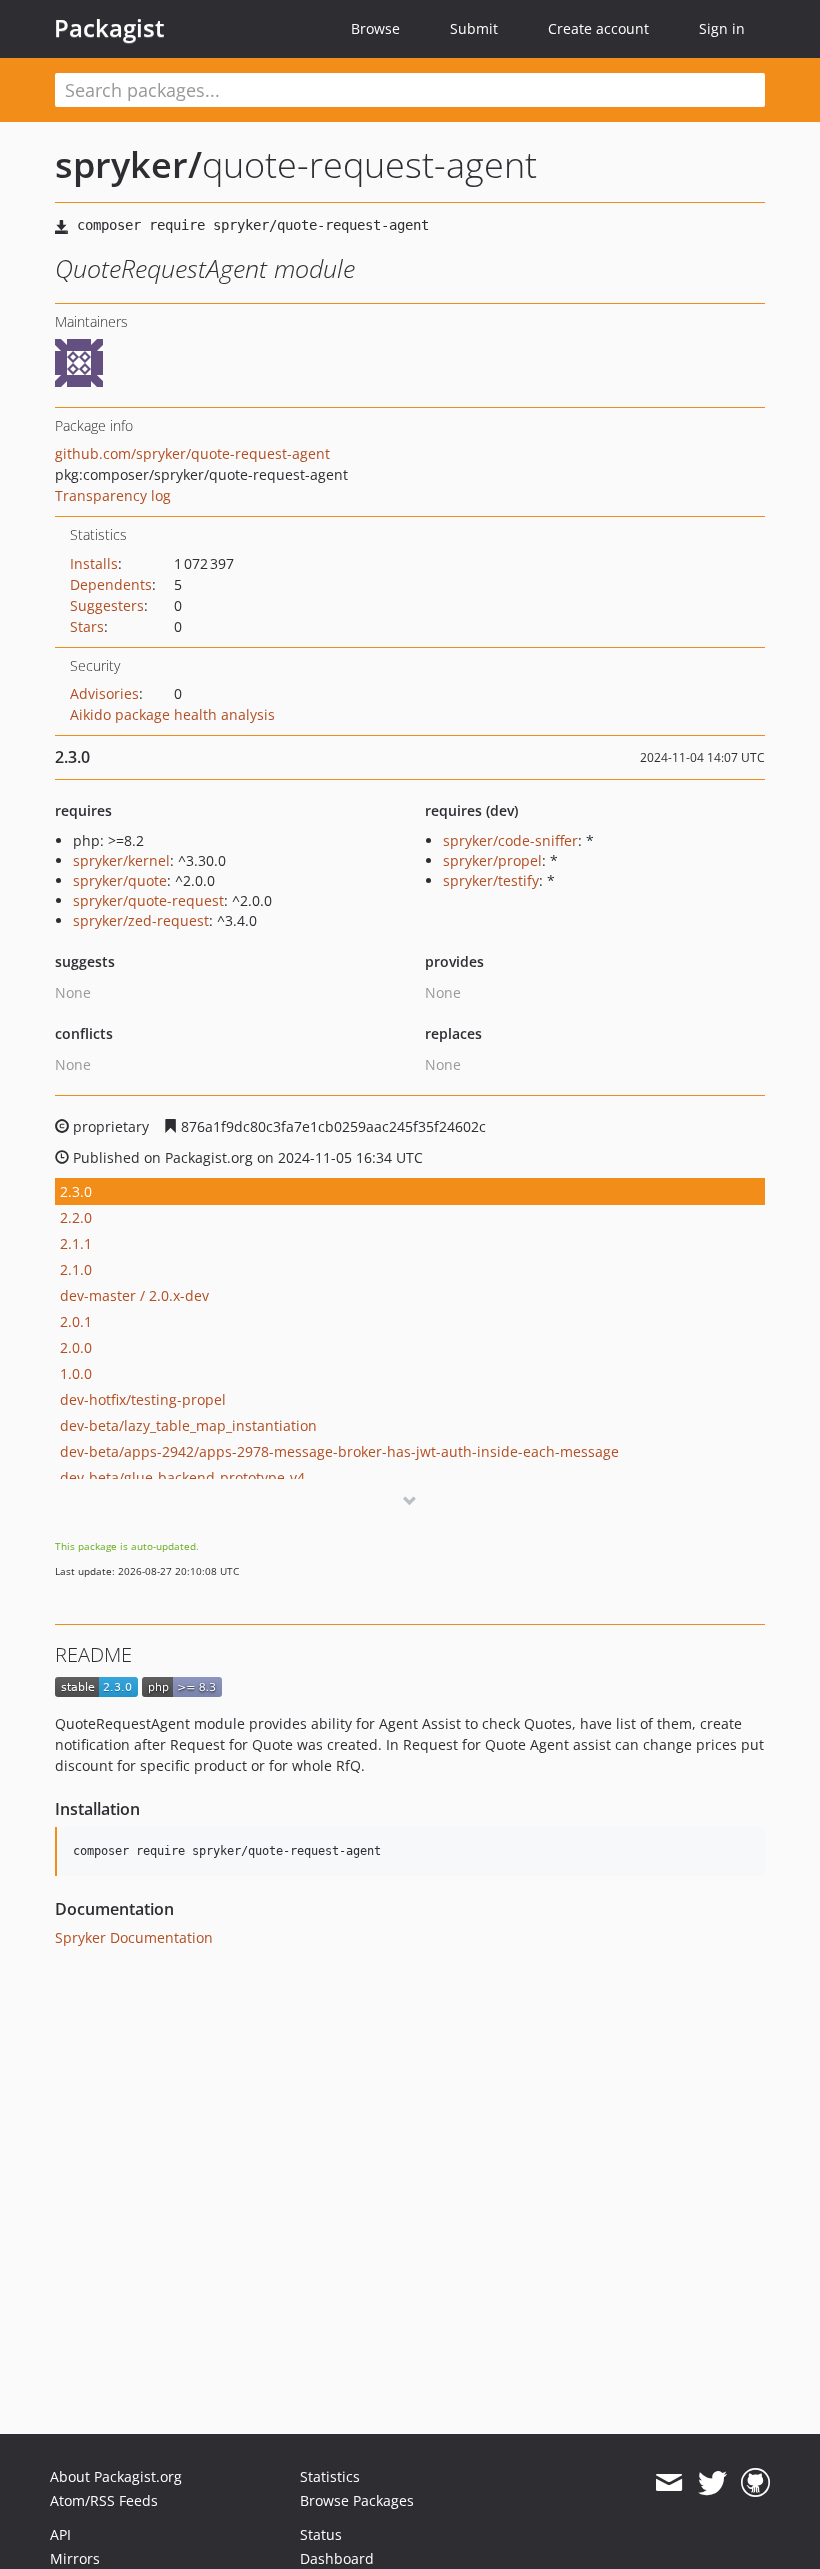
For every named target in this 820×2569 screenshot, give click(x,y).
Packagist (109, 28)
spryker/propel (492, 860)
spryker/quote (120, 880)
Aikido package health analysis (172, 714)
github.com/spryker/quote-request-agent (192, 453)
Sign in (722, 28)
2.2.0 (76, 1217)
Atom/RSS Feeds (104, 2500)
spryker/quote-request (148, 900)
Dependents (111, 584)
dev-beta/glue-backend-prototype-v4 (182, 1477)
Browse (375, 28)
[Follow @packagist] (712, 2483)
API (60, 2534)
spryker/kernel (121, 860)
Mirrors (75, 2558)
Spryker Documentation (134, 1937)
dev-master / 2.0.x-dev (134, 1295)
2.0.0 (76, 1347)
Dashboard (337, 2558)
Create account (598, 28)
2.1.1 (76, 1243)
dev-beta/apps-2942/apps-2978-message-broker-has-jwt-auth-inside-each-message (339, 1451)
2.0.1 (76, 1321)
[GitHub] (755, 2483)
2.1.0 (76, 1269)
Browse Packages (357, 2500)
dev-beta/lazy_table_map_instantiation (188, 1425)
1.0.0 (76, 1373)
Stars (87, 626)
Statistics (330, 2476)
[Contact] (668, 2483)
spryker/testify (491, 880)
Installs (94, 563)
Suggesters (107, 605)
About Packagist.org (116, 2476)
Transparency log (113, 495)
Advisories (104, 693)
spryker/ (128, 164)
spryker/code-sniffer (510, 840)
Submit (474, 28)
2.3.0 (76, 1191)
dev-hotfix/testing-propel (143, 1399)
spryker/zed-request (141, 920)
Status (321, 2534)
